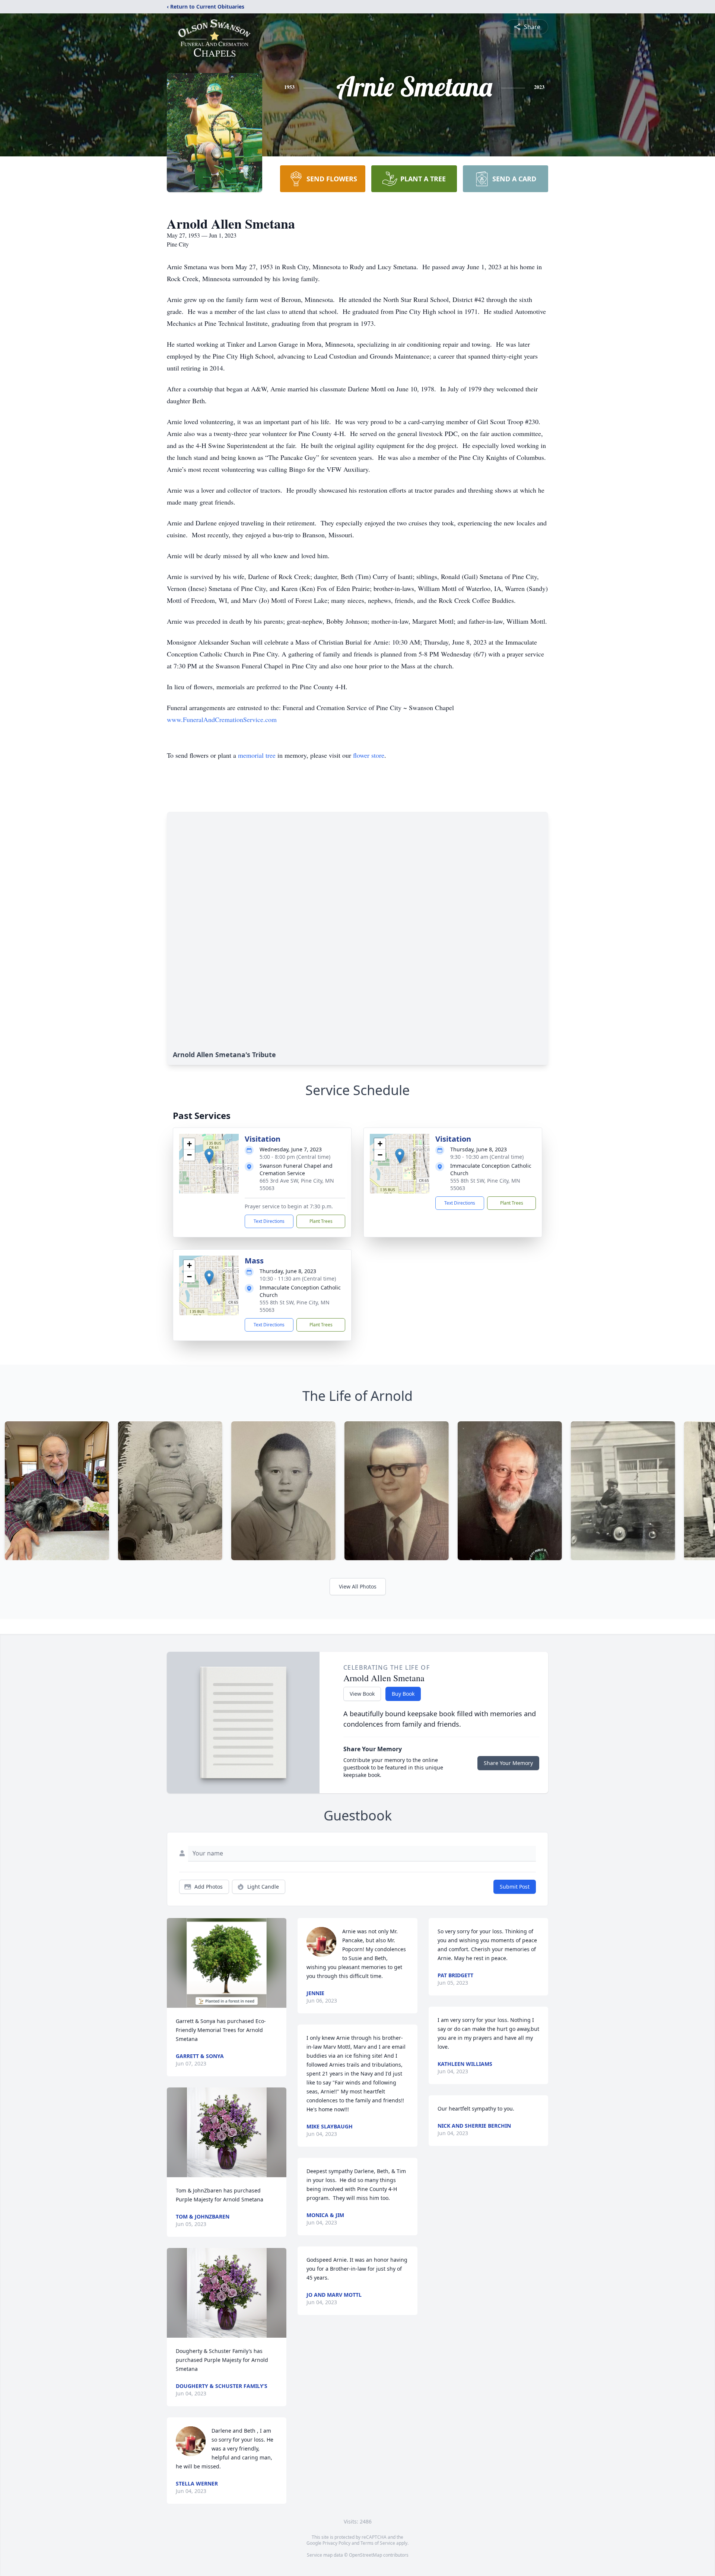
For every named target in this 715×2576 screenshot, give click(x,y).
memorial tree (257, 755)
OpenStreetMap (366, 2555)
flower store (369, 755)
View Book (362, 1694)
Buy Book (403, 1694)
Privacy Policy (336, 2543)
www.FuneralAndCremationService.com (222, 719)
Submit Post (515, 1887)
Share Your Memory (508, 1763)
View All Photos (358, 1586)
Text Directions (269, 1221)
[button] (209, 1156)
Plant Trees (321, 1221)
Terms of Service (378, 2543)
